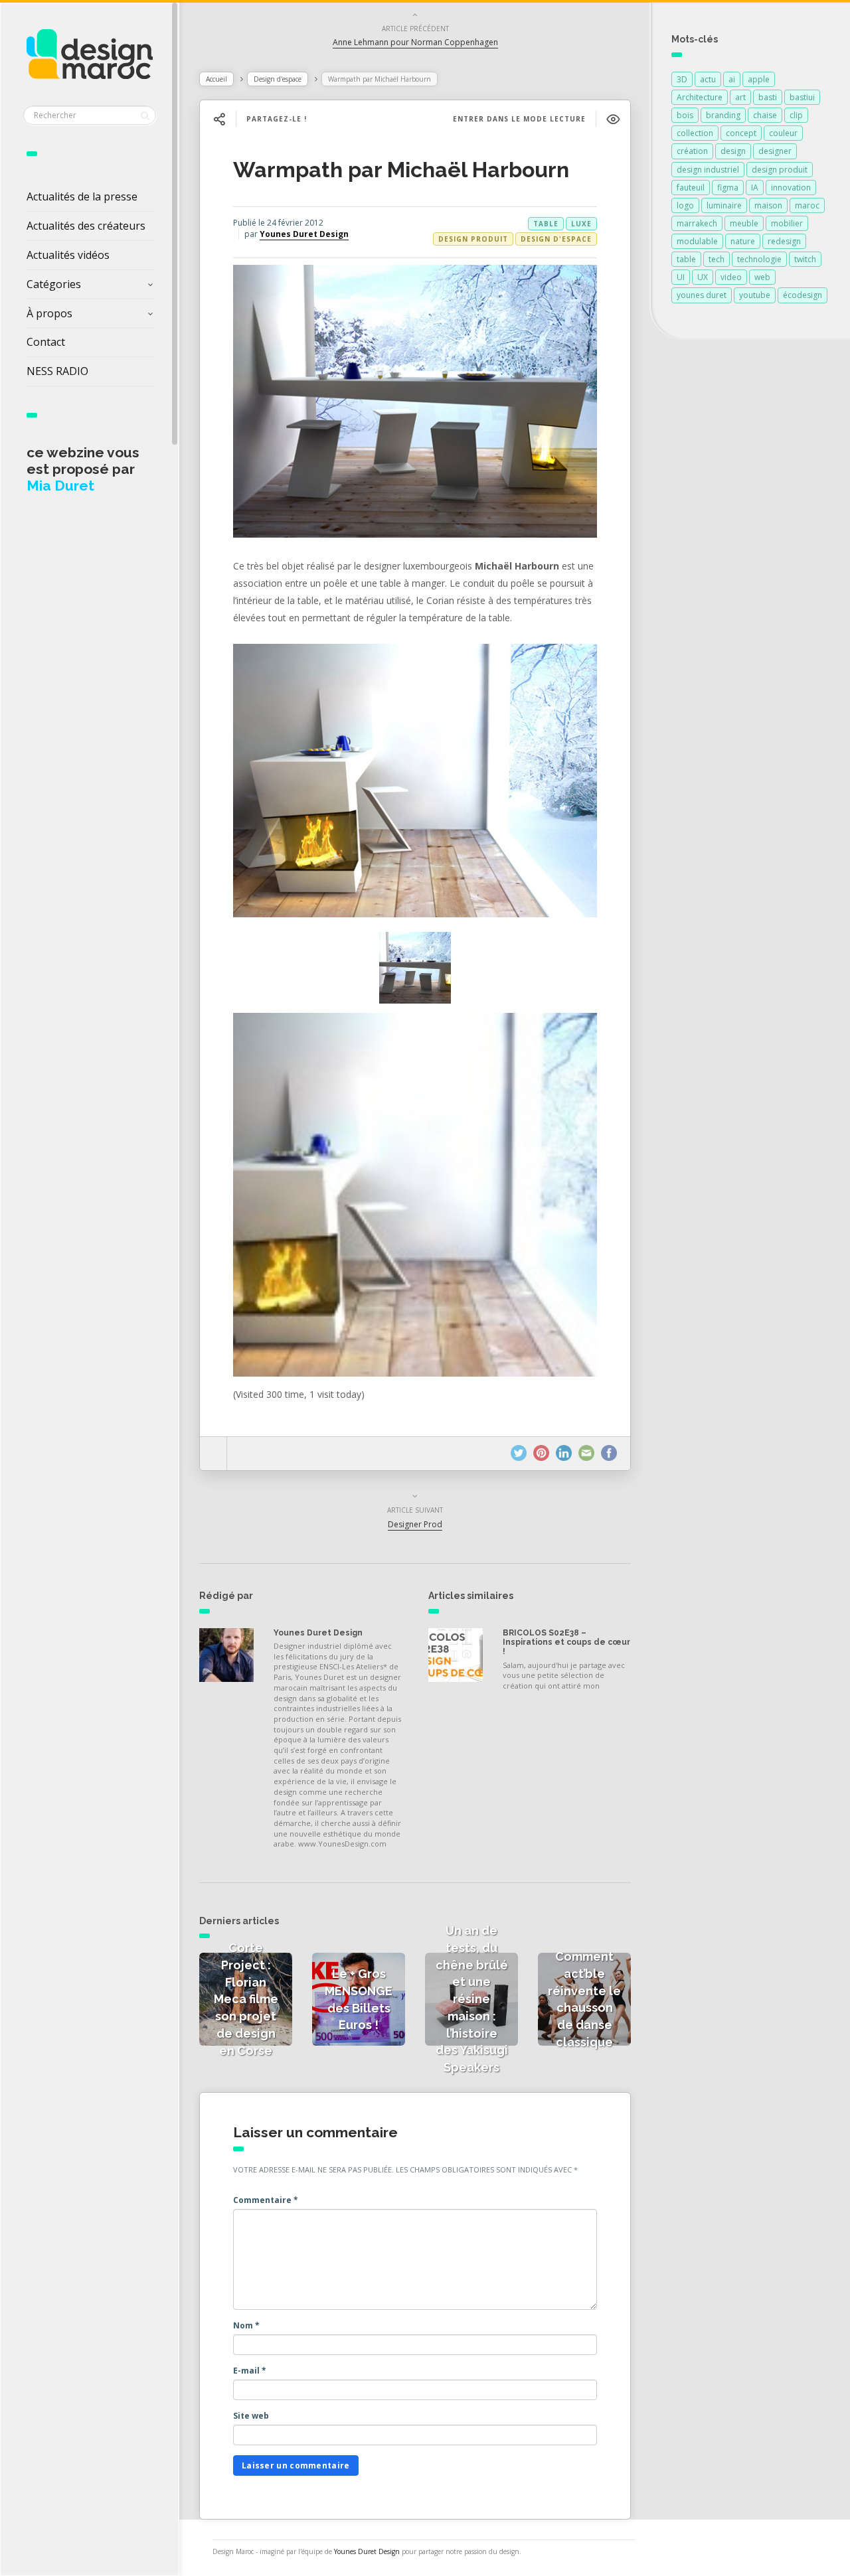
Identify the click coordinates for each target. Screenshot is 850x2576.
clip (796, 115)
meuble (744, 223)
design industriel (708, 170)
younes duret (702, 295)
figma (728, 188)
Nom (246, 2325)
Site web (251, 2416)
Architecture (700, 97)
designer (775, 151)
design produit (780, 170)
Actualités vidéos (68, 255)
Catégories (54, 284)
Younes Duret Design (304, 234)
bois (685, 115)
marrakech (697, 223)
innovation (791, 188)
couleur (783, 133)
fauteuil (691, 188)
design (733, 151)
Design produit (473, 239)
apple (759, 79)
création (692, 151)
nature (743, 241)
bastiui (802, 97)
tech (717, 259)
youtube (755, 295)
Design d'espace (278, 79)
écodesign (803, 295)
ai (732, 79)
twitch (805, 259)
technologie (759, 259)
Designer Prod (415, 1524)
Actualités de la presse (82, 196)
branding (723, 115)
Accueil (216, 79)
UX (703, 277)
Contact (46, 342)
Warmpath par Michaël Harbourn (401, 170)
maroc (807, 205)
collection (695, 133)
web (762, 277)
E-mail (250, 2371)
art (740, 97)
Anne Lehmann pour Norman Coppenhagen (415, 42)
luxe (581, 224)
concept (741, 133)
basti (768, 97)
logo (685, 205)
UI (681, 277)
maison (768, 205)
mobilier (787, 223)
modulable (697, 241)
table (546, 224)
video (731, 277)
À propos (49, 313)
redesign (784, 241)
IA (755, 188)
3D (682, 79)
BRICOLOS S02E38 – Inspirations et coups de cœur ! (566, 1642)
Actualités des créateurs (86, 226)
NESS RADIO (57, 371)
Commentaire (266, 2200)
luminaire (724, 205)
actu (708, 79)
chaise (765, 115)
